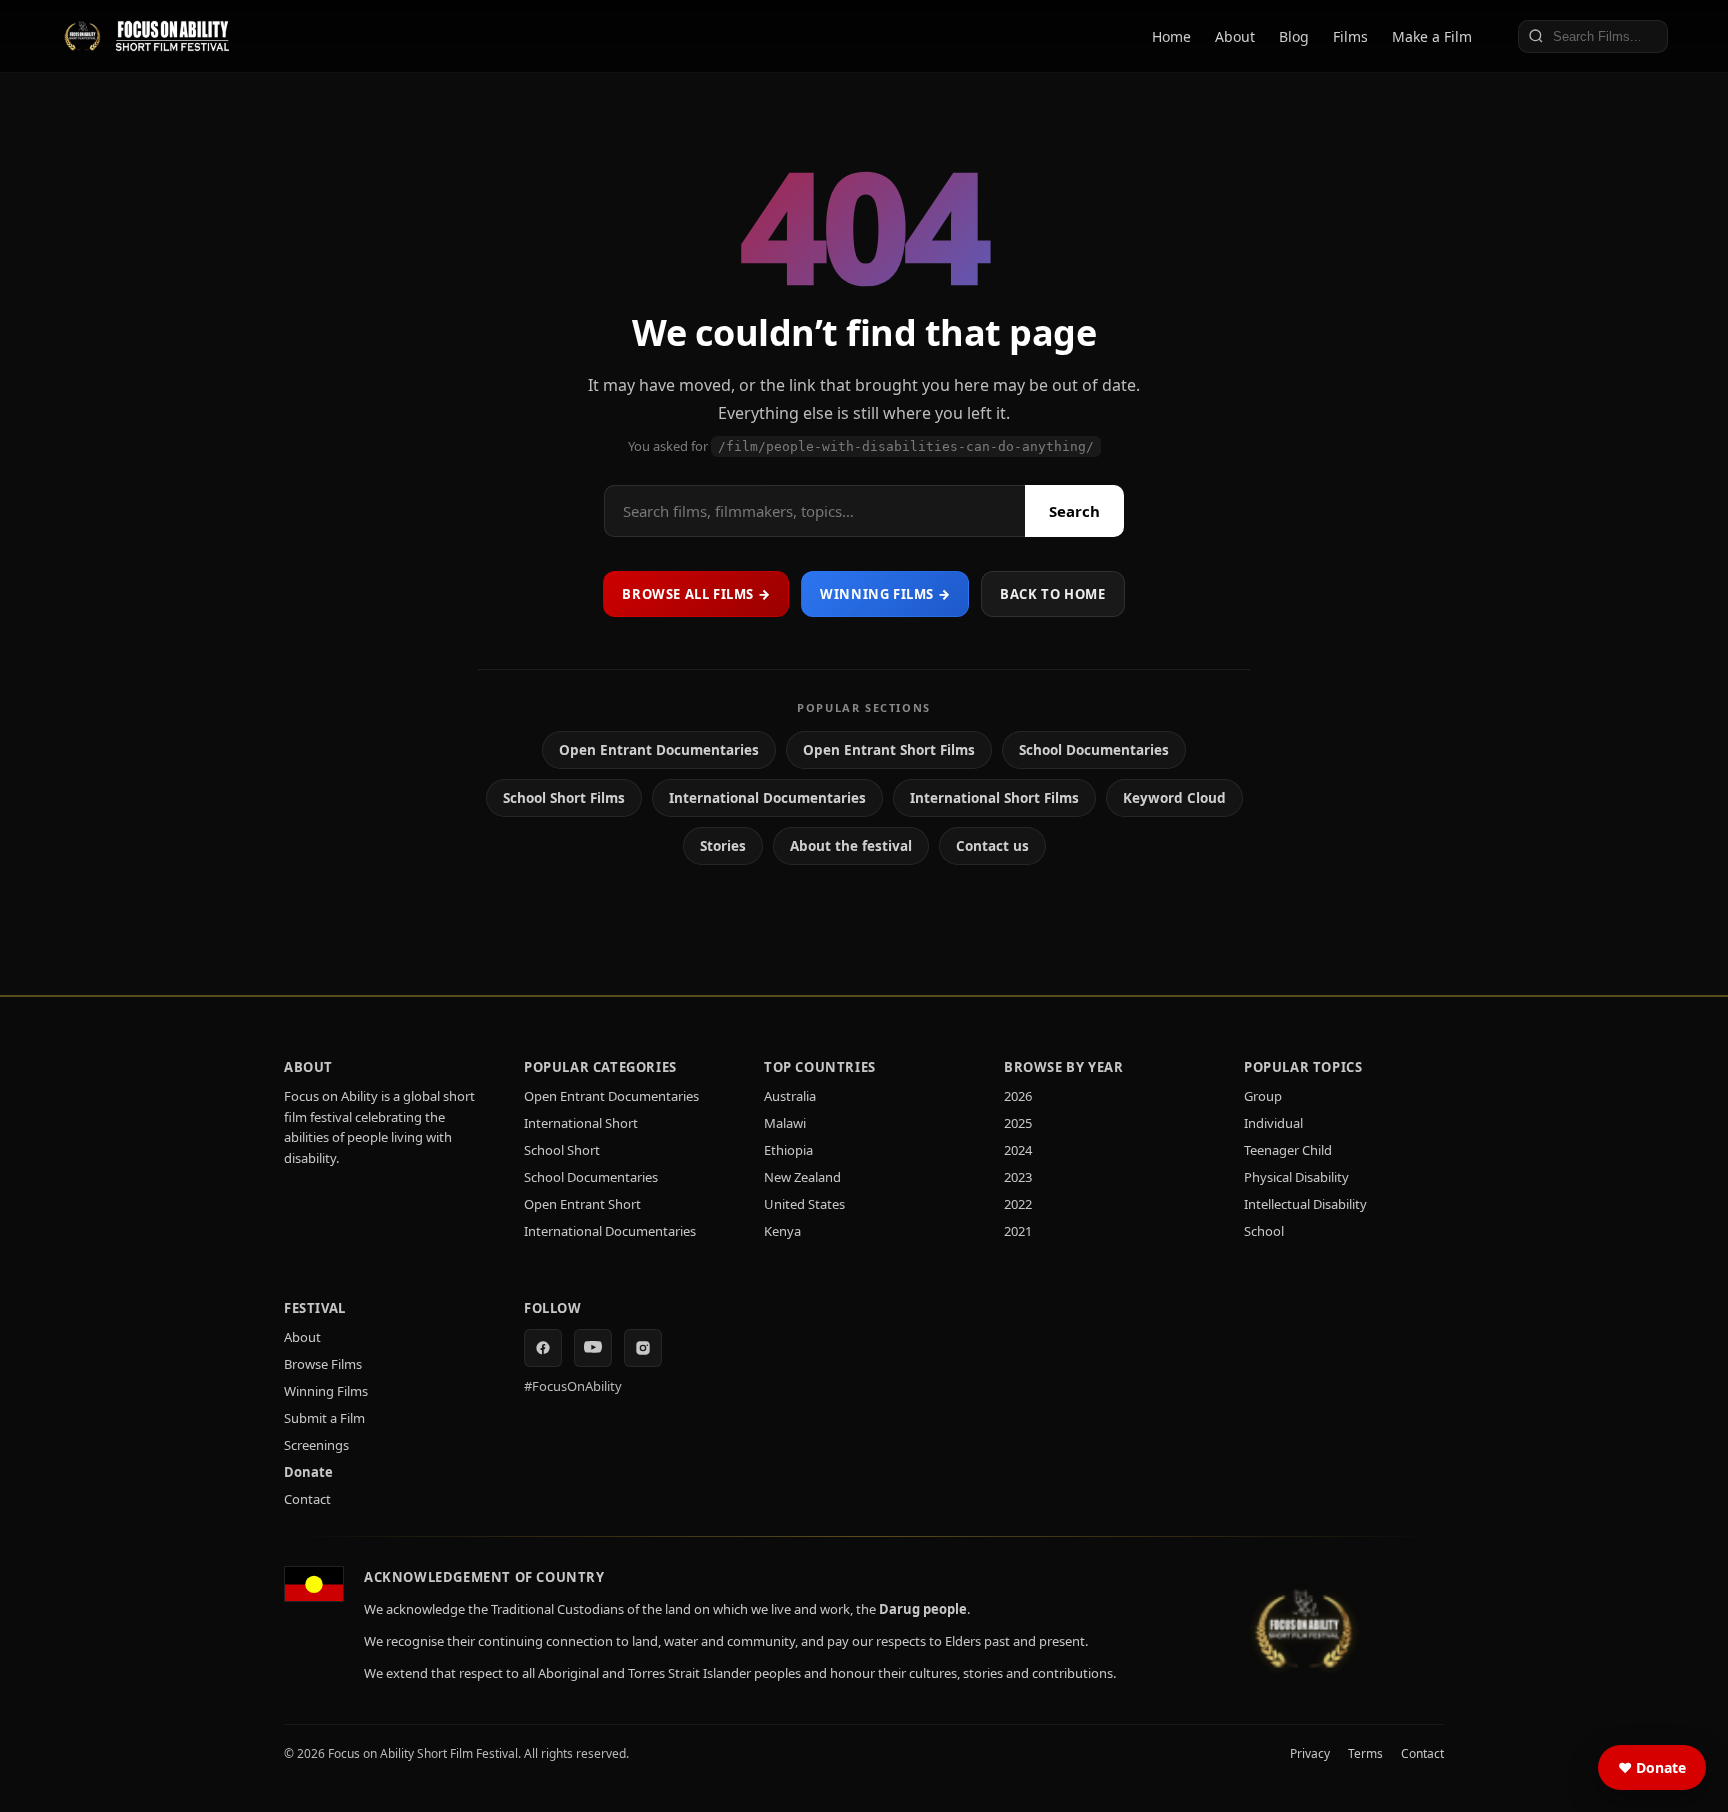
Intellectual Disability (1305, 1204)
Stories (723, 846)
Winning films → (885, 594)
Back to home (1052, 594)
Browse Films (323, 1364)
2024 (1018, 1150)
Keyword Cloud (1174, 798)
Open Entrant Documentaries (659, 750)
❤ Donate (1652, 1767)
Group (1263, 1096)
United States (804, 1204)
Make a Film (1432, 36)
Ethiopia (788, 1150)
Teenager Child (1288, 1150)
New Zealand (802, 1177)
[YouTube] (593, 1348)
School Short (562, 1150)
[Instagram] (643, 1348)
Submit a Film (324, 1418)
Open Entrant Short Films (889, 750)
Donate (308, 1472)
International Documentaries (767, 798)
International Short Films (994, 798)
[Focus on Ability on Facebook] (543, 1348)
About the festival (851, 846)
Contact (307, 1499)
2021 (1018, 1231)
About (1235, 36)
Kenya (782, 1231)
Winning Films (326, 1391)
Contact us (992, 846)
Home (1171, 36)
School (1264, 1231)
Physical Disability (1296, 1177)
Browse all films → (696, 594)
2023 (1018, 1177)
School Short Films (564, 798)
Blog (1294, 36)
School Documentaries (1094, 750)
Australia (790, 1096)
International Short (581, 1123)
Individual (1273, 1123)
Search (1074, 511)
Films (1350, 36)
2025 (1018, 1123)
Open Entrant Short (582, 1204)
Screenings (316, 1445)
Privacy (1310, 1753)
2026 (1018, 1096)
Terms (1365, 1753)
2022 (1018, 1204)
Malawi (785, 1123)
